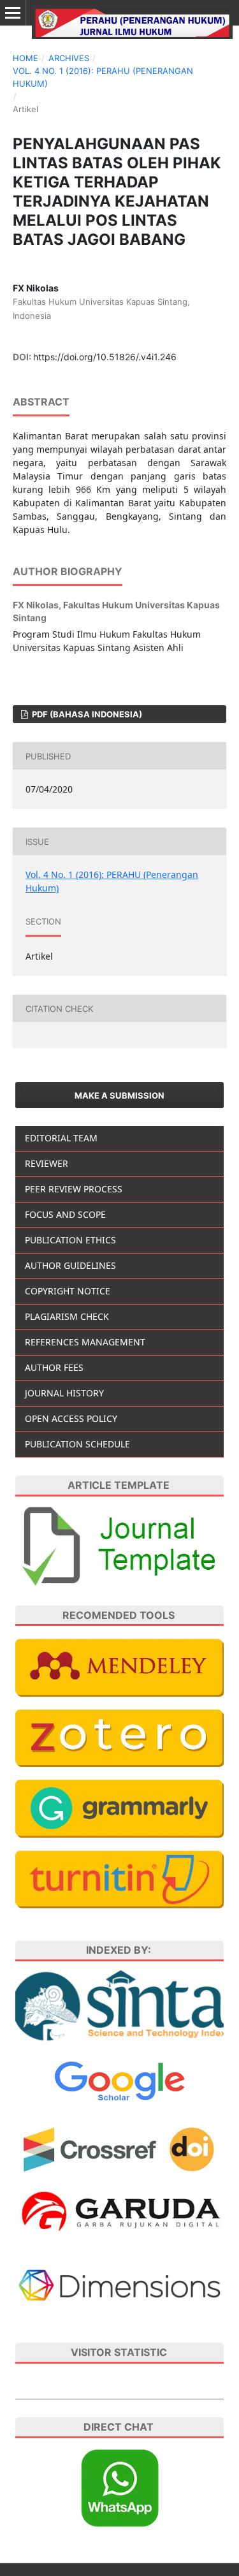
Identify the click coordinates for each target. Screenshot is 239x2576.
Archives (69, 58)
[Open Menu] (13, 13)
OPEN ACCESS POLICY (71, 1418)
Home (25, 58)
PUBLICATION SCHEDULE (77, 1444)
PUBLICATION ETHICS (70, 1240)
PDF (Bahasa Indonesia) (86, 714)
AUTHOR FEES (54, 1367)
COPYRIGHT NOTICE (68, 1291)
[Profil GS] (120, 2080)
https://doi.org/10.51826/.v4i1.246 (105, 357)
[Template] (119, 1545)
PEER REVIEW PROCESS (74, 1189)
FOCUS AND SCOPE (65, 1214)
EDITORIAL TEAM (61, 1138)
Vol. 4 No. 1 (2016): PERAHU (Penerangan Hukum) (103, 77)
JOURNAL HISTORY (64, 1393)
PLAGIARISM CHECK (67, 1316)
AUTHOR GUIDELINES (70, 1265)
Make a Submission (119, 1095)
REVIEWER (47, 1163)
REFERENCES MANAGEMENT (85, 1342)
